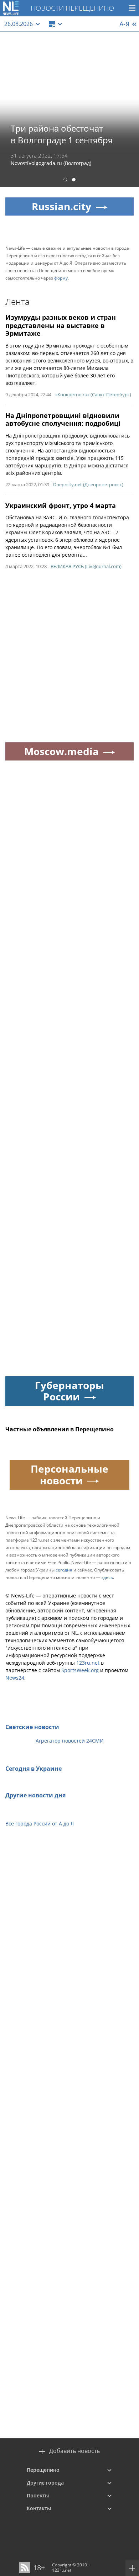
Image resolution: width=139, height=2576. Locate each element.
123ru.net (88, 1663)
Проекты (38, 2495)
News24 (15, 1678)
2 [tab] (74, 181)
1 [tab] (65, 181)
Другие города (45, 2483)
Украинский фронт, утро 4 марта (61, 505)
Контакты (39, 2508)
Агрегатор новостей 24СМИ (70, 1741)
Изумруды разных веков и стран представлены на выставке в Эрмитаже (61, 325)
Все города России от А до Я (40, 1824)
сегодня (64, 1570)
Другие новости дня (35, 1795)
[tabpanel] (69, 109)
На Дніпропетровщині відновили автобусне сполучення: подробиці (63, 420)
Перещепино (43, 2470)
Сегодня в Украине (34, 1769)
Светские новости (32, 1727)
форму (61, 278)
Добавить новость (74, 2451)
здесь (107, 1577)
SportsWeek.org (80, 1670)
